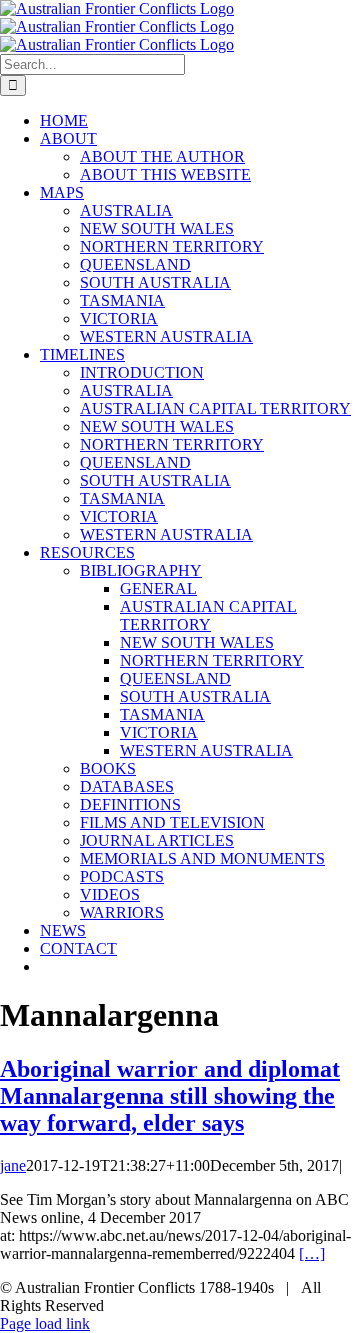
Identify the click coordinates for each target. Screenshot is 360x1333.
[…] (312, 1253)
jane (13, 1165)
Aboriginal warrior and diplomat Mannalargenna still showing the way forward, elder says (170, 1096)
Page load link (45, 1323)
